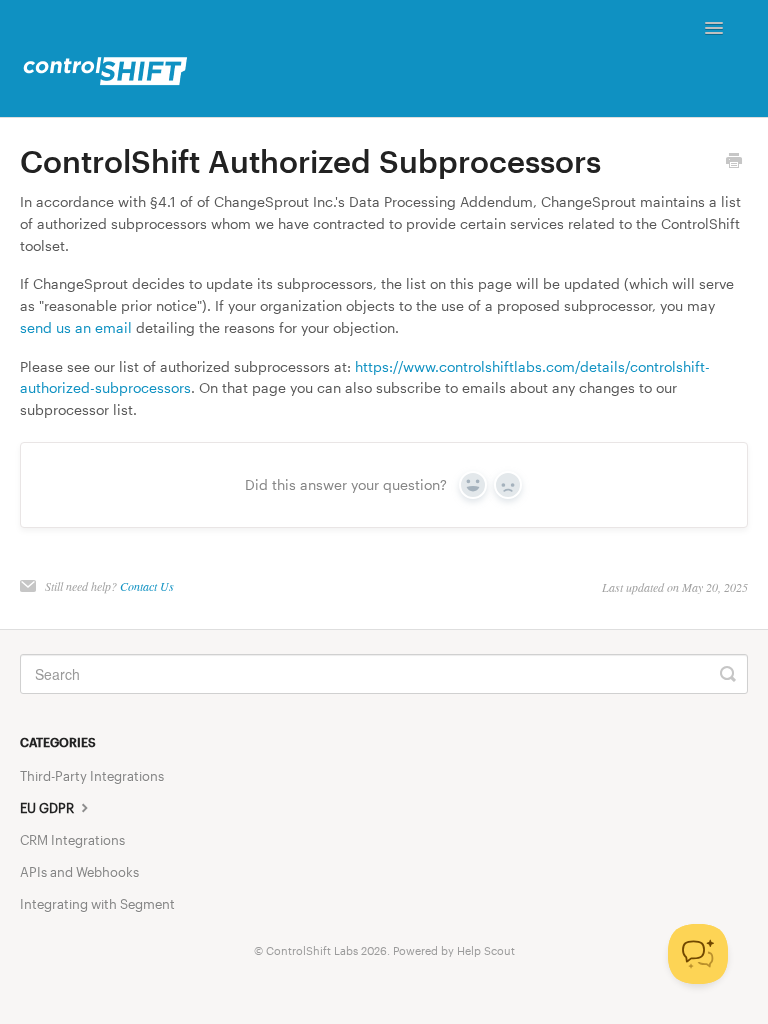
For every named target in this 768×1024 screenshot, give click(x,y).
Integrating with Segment (97, 904)
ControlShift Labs (312, 950)
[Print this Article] (734, 162)
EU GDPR (48, 808)
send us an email (76, 327)
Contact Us (147, 586)
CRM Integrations (72, 840)
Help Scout (486, 950)
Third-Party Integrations (92, 776)
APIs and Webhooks (79, 872)
